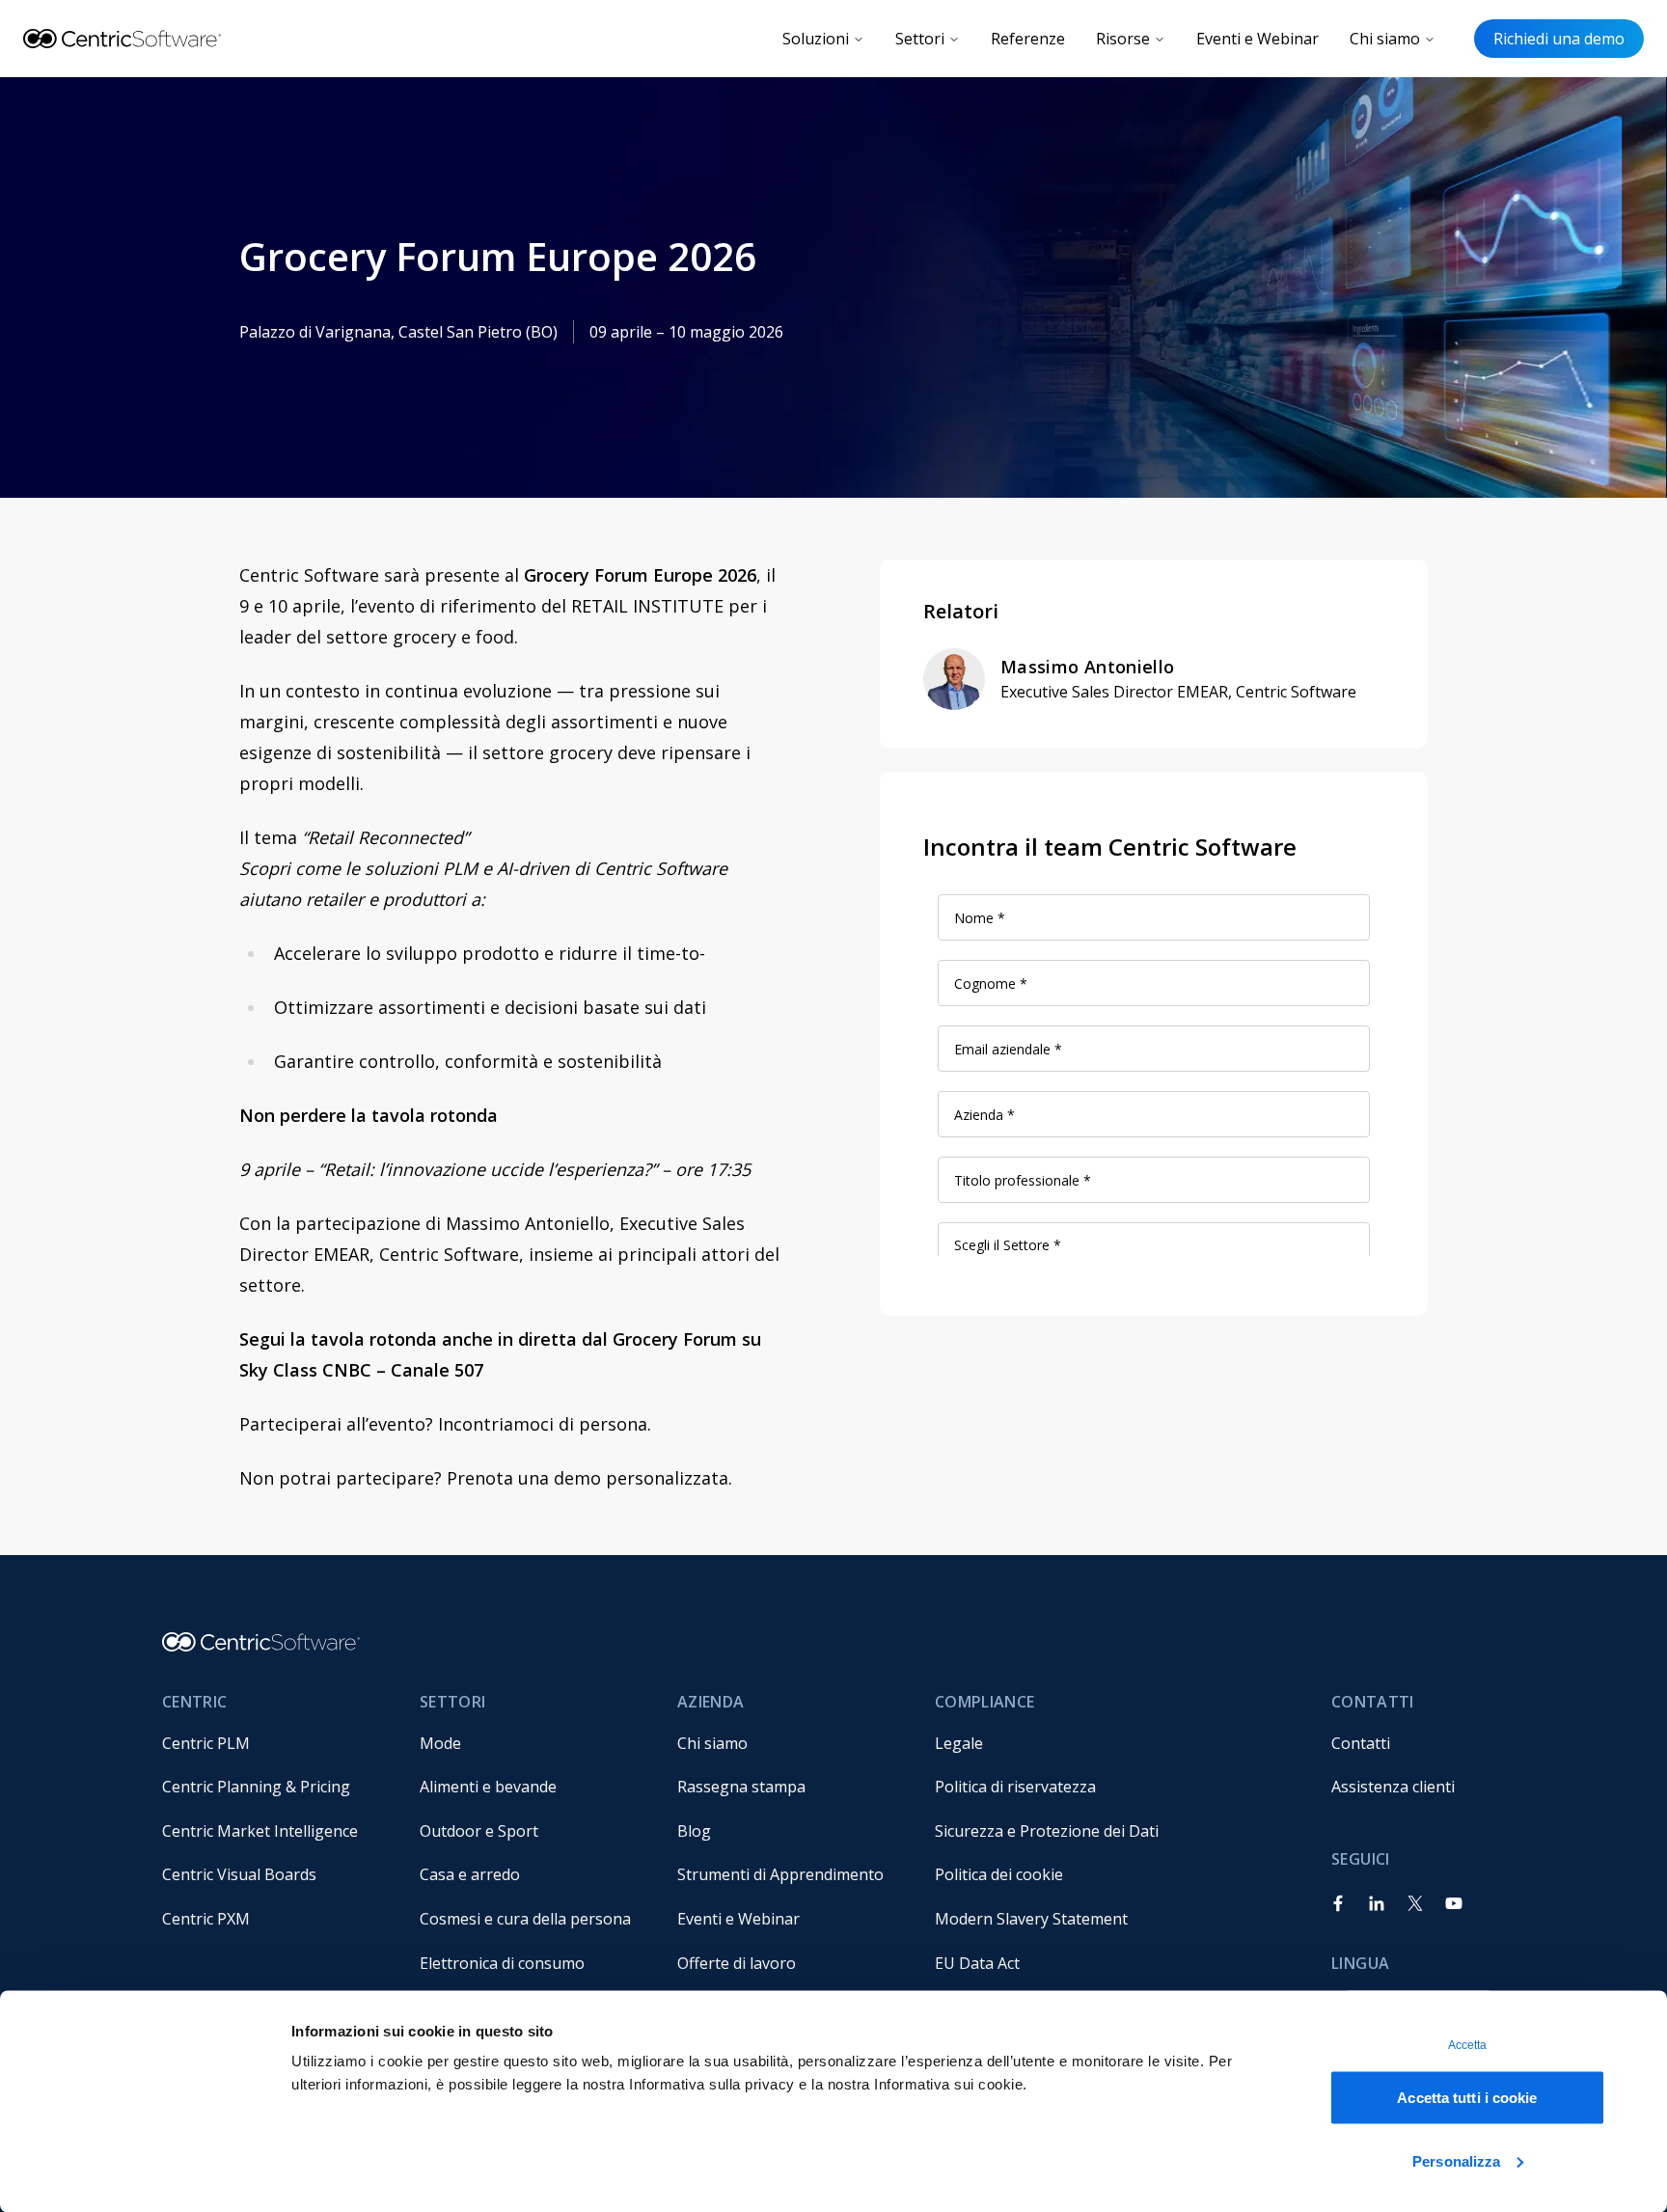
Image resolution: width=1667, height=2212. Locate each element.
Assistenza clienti (1393, 1787)
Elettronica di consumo (502, 1963)
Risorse (1123, 39)
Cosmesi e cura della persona (525, 1919)
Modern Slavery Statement (1031, 1919)
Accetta (1468, 2045)
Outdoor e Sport (479, 1831)
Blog (694, 1831)
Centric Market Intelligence (260, 1831)
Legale (959, 1743)
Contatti (1361, 1743)
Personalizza (1456, 2160)
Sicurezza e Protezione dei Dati (1047, 1831)
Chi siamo (1385, 39)
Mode (440, 1743)
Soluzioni (816, 39)
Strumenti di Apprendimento (780, 1874)
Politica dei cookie (999, 1874)
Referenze (1028, 39)
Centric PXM (206, 1919)
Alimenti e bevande (488, 1787)
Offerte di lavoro (737, 1963)
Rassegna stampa (741, 1787)
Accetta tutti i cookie (1467, 2098)
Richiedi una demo (1559, 39)
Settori (920, 39)
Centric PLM (206, 1743)
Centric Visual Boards (239, 1874)
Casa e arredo (470, 1874)
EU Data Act (977, 1963)
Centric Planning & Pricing (256, 1787)
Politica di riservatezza (1015, 1787)
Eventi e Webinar (1257, 39)
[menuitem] (275, 1743)
